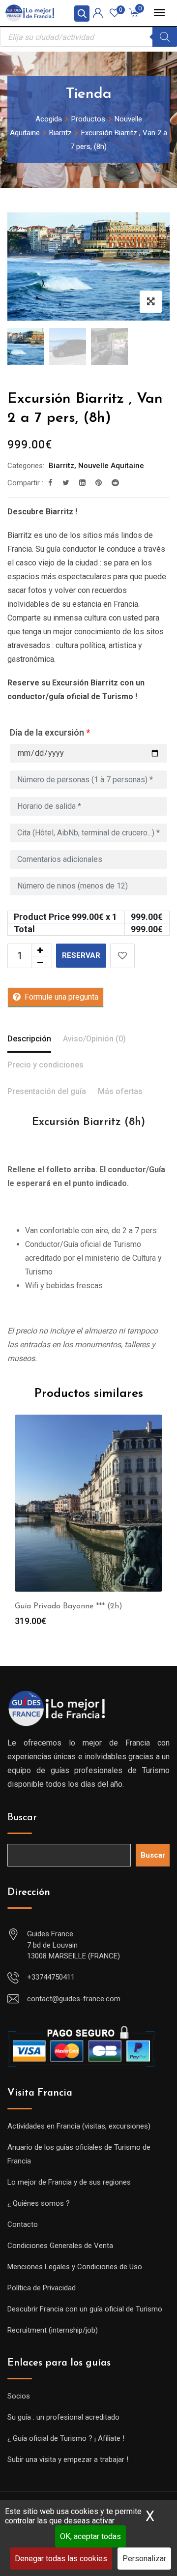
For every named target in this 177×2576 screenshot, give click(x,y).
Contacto (23, 2224)
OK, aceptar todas (90, 2536)
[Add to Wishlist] (122, 956)
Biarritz (61, 466)
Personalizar (144, 2559)
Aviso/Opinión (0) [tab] (94, 1039)
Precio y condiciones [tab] (45, 1065)
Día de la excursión (50, 732)
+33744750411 (51, 1977)
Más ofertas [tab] (120, 1091)
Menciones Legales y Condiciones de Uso (75, 2267)
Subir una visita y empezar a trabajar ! (68, 2459)
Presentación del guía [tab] (47, 1091)
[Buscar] (165, 37)
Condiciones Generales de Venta (60, 2246)
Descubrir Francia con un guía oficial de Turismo (85, 2309)
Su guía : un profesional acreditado (63, 2417)
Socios (19, 2396)
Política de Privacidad (42, 2288)
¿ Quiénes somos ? (39, 2203)
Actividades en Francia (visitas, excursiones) (79, 2126)
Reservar (81, 955)
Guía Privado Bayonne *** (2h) (69, 1606)
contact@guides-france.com (74, 1999)
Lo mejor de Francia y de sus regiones (69, 2182)
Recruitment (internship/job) (53, 2330)
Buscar (22, 1818)
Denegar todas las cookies (61, 2559)
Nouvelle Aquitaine (111, 466)
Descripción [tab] (29, 1039)
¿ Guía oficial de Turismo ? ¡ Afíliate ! (66, 2438)
